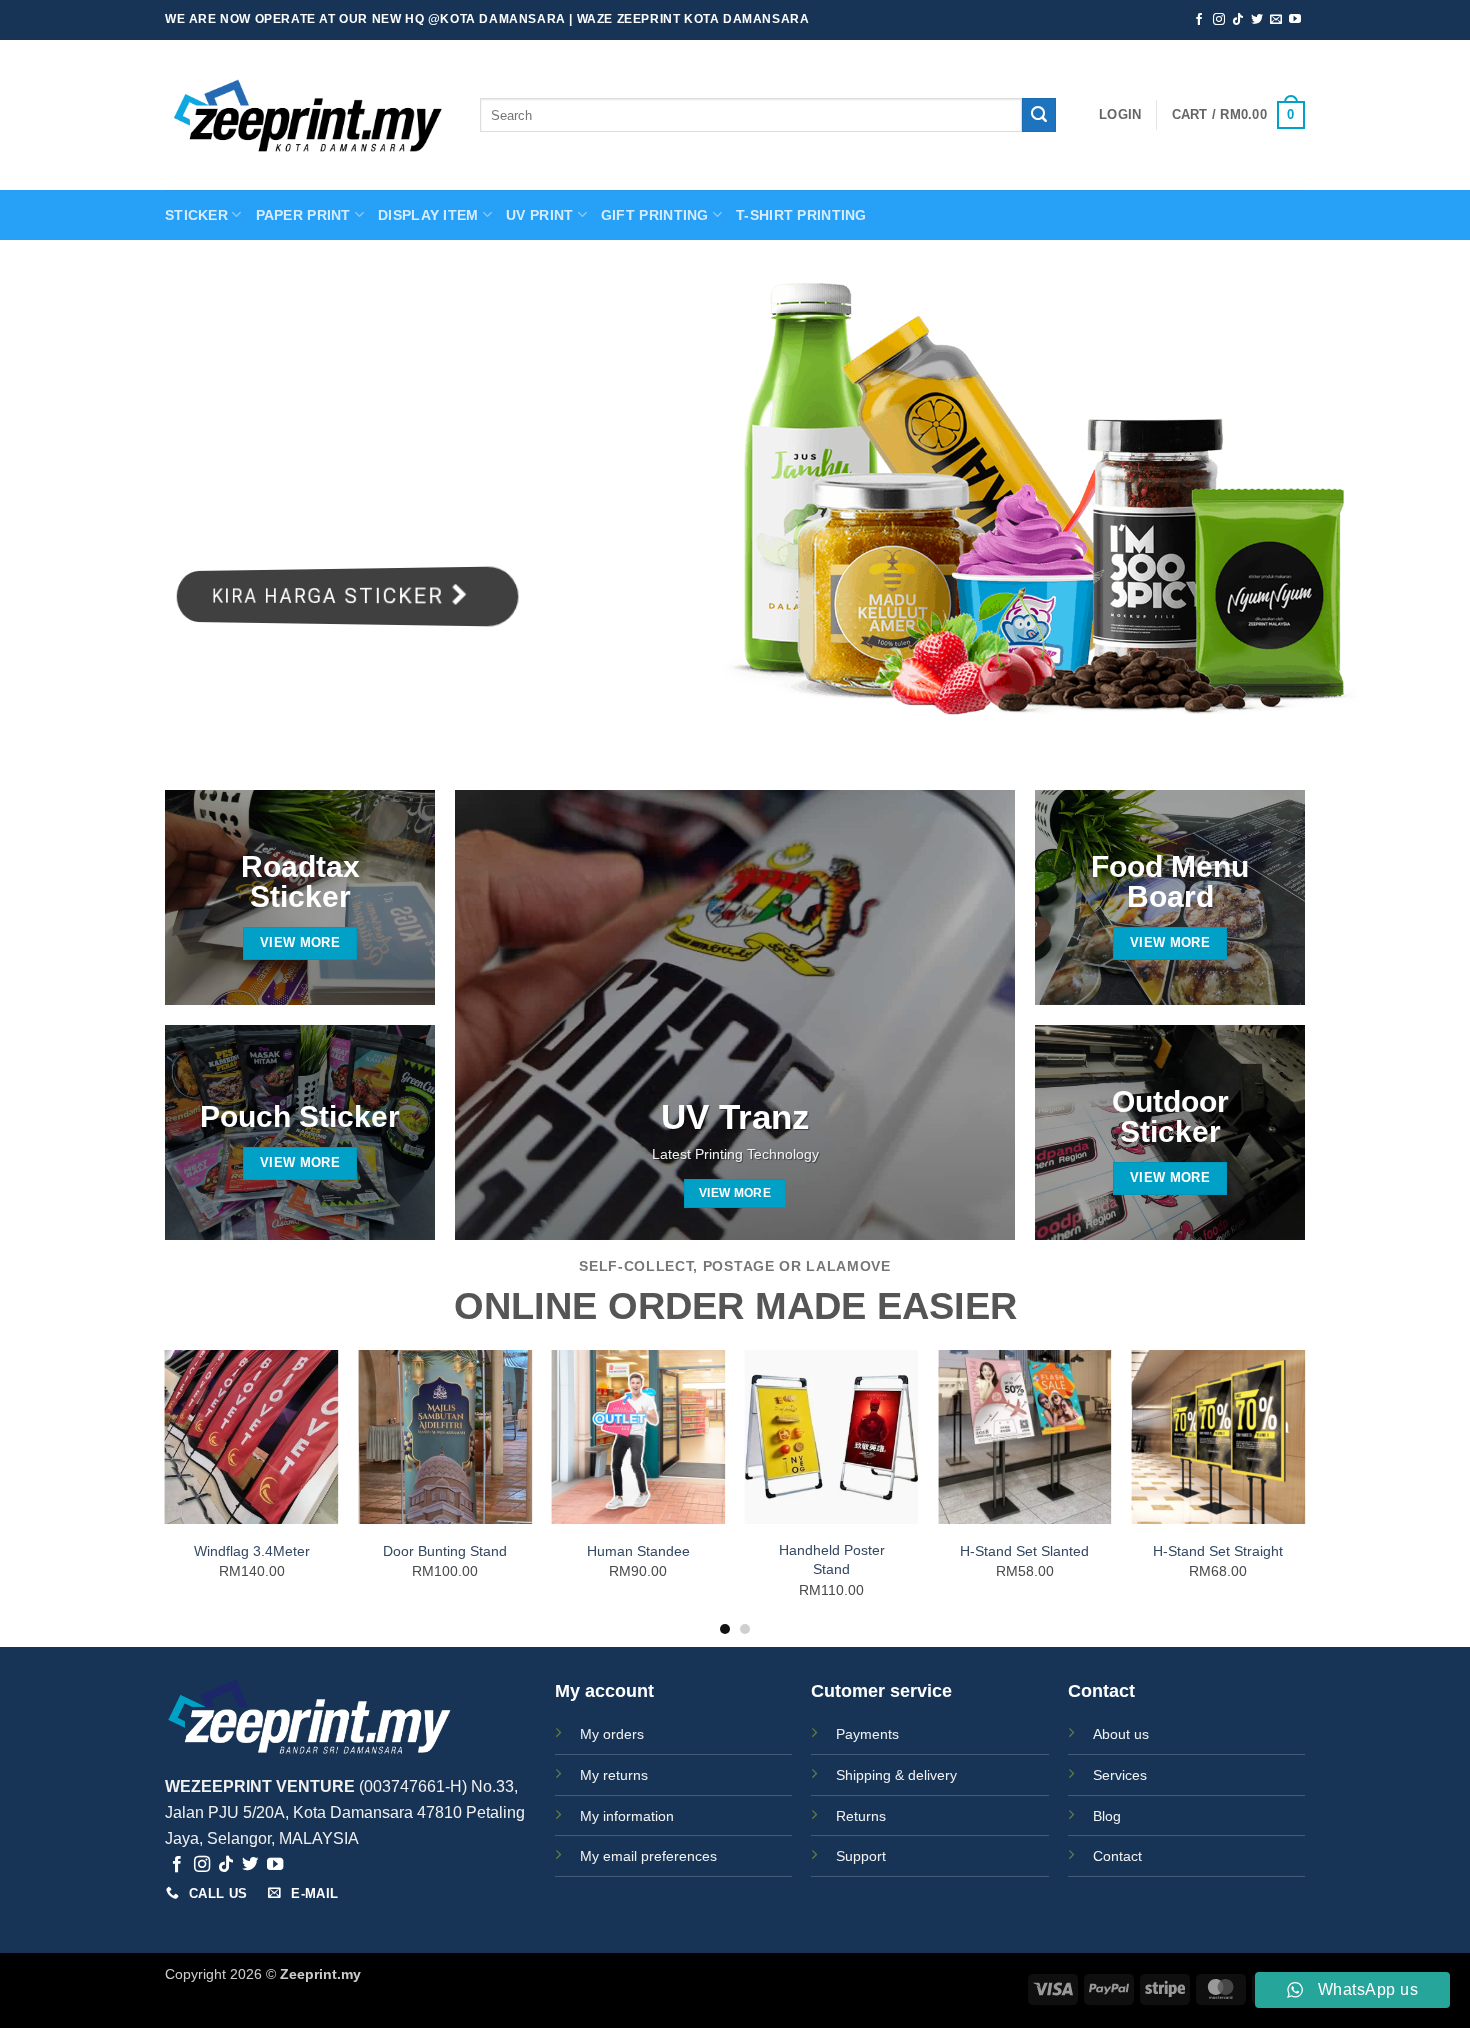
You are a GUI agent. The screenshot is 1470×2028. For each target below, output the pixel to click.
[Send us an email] (1276, 20)
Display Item (428, 215)
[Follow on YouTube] (1295, 20)
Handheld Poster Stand (832, 1559)
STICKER (196, 215)
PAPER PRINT (303, 215)
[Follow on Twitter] (1257, 20)
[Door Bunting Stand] (445, 1437)
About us (1121, 1734)
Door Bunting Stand (445, 1551)
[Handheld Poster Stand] (832, 1437)
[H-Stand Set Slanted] (1025, 1437)
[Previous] (166, 1491)
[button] (1120, 115)
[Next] (1304, 1491)
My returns (614, 1775)
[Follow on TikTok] (1238, 20)
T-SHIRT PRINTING (801, 215)
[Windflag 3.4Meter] (252, 1437)
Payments (867, 1734)
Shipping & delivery (896, 1775)
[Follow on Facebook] (1199, 20)
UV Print (539, 215)
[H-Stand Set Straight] (1218, 1437)
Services (1120, 1775)
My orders (612, 1734)
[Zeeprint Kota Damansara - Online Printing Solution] (307, 115)
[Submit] (1039, 115)
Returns (861, 1816)
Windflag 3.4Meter (252, 1551)
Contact (1117, 1856)
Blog (1107, 1816)
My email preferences (648, 1856)
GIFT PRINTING (655, 215)
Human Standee (638, 1551)
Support (861, 1856)
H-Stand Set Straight (1218, 1551)
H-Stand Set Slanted (1024, 1551)
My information (627, 1816)
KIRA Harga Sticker (323, 596)
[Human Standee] (638, 1437)
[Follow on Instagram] (1219, 20)
